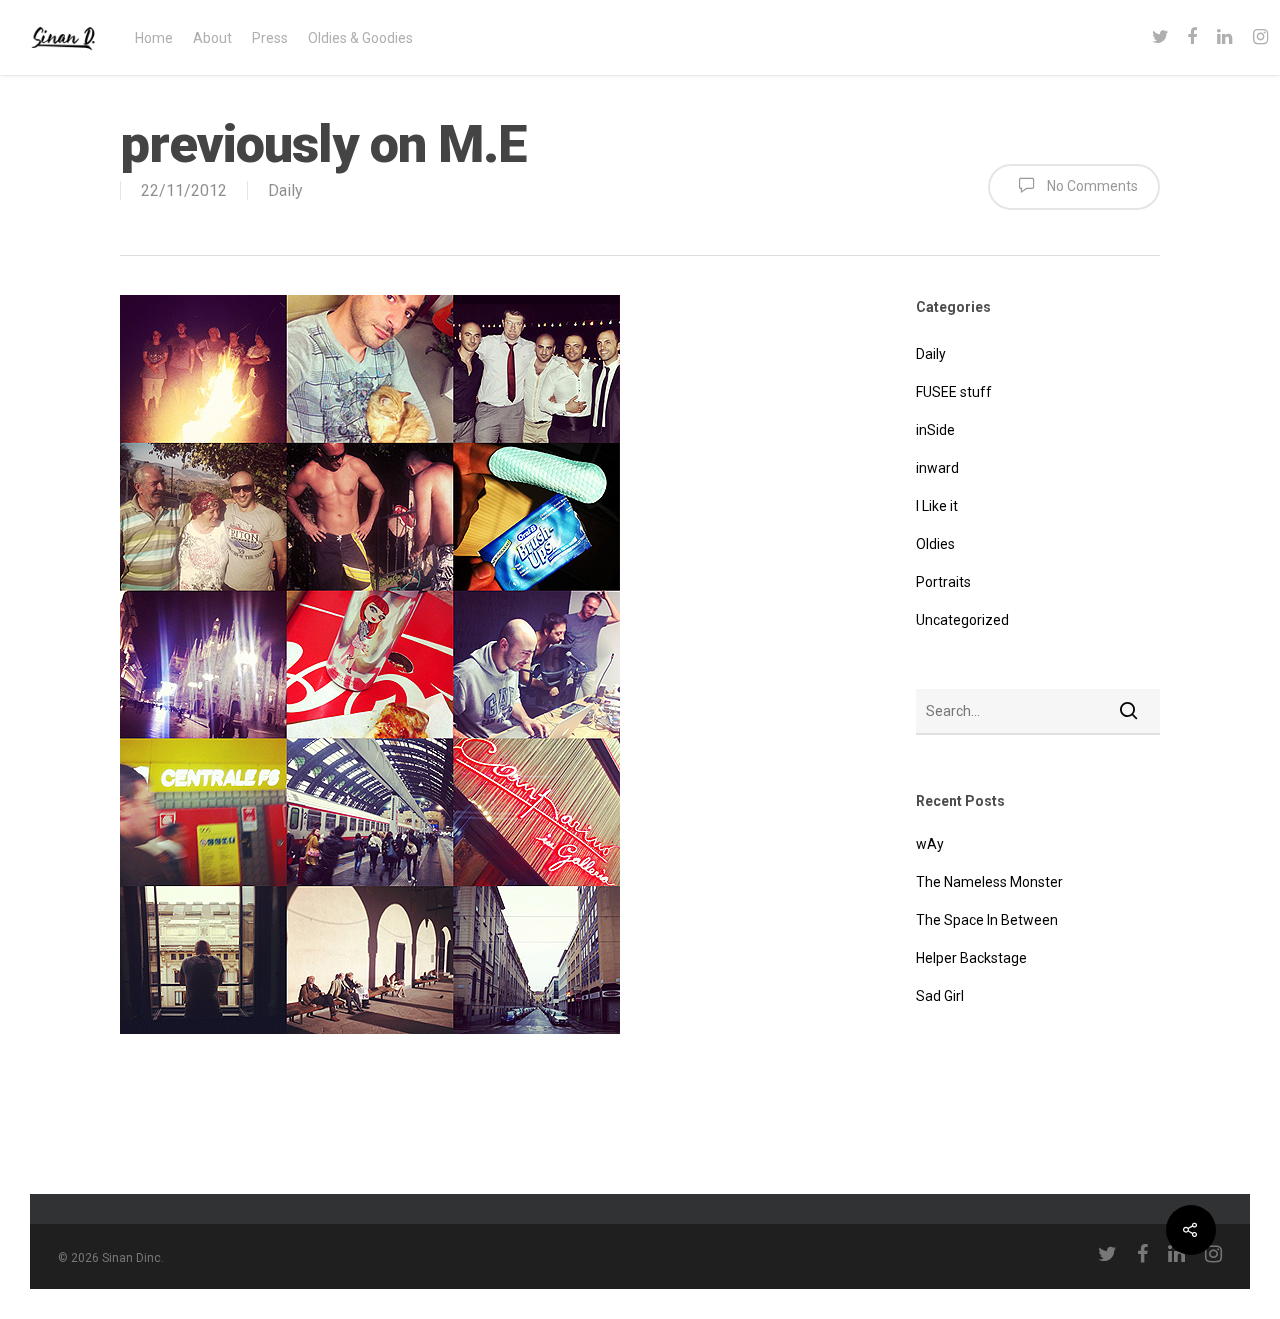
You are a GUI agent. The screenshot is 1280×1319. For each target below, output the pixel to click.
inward (937, 468)
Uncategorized (962, 620)
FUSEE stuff (954, 392)
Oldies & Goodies (360, 38)
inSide (935, 430)
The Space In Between (987, 920)
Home (154, 38)
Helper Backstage (971, 958)
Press (270, 38)
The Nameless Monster (989, 882)
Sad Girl (940, 996)
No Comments (1091, 186)
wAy (930, 844)
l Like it (937, 506)
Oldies (935, 544)
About (212, 38)
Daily (285, 190)
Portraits (943, 582)
